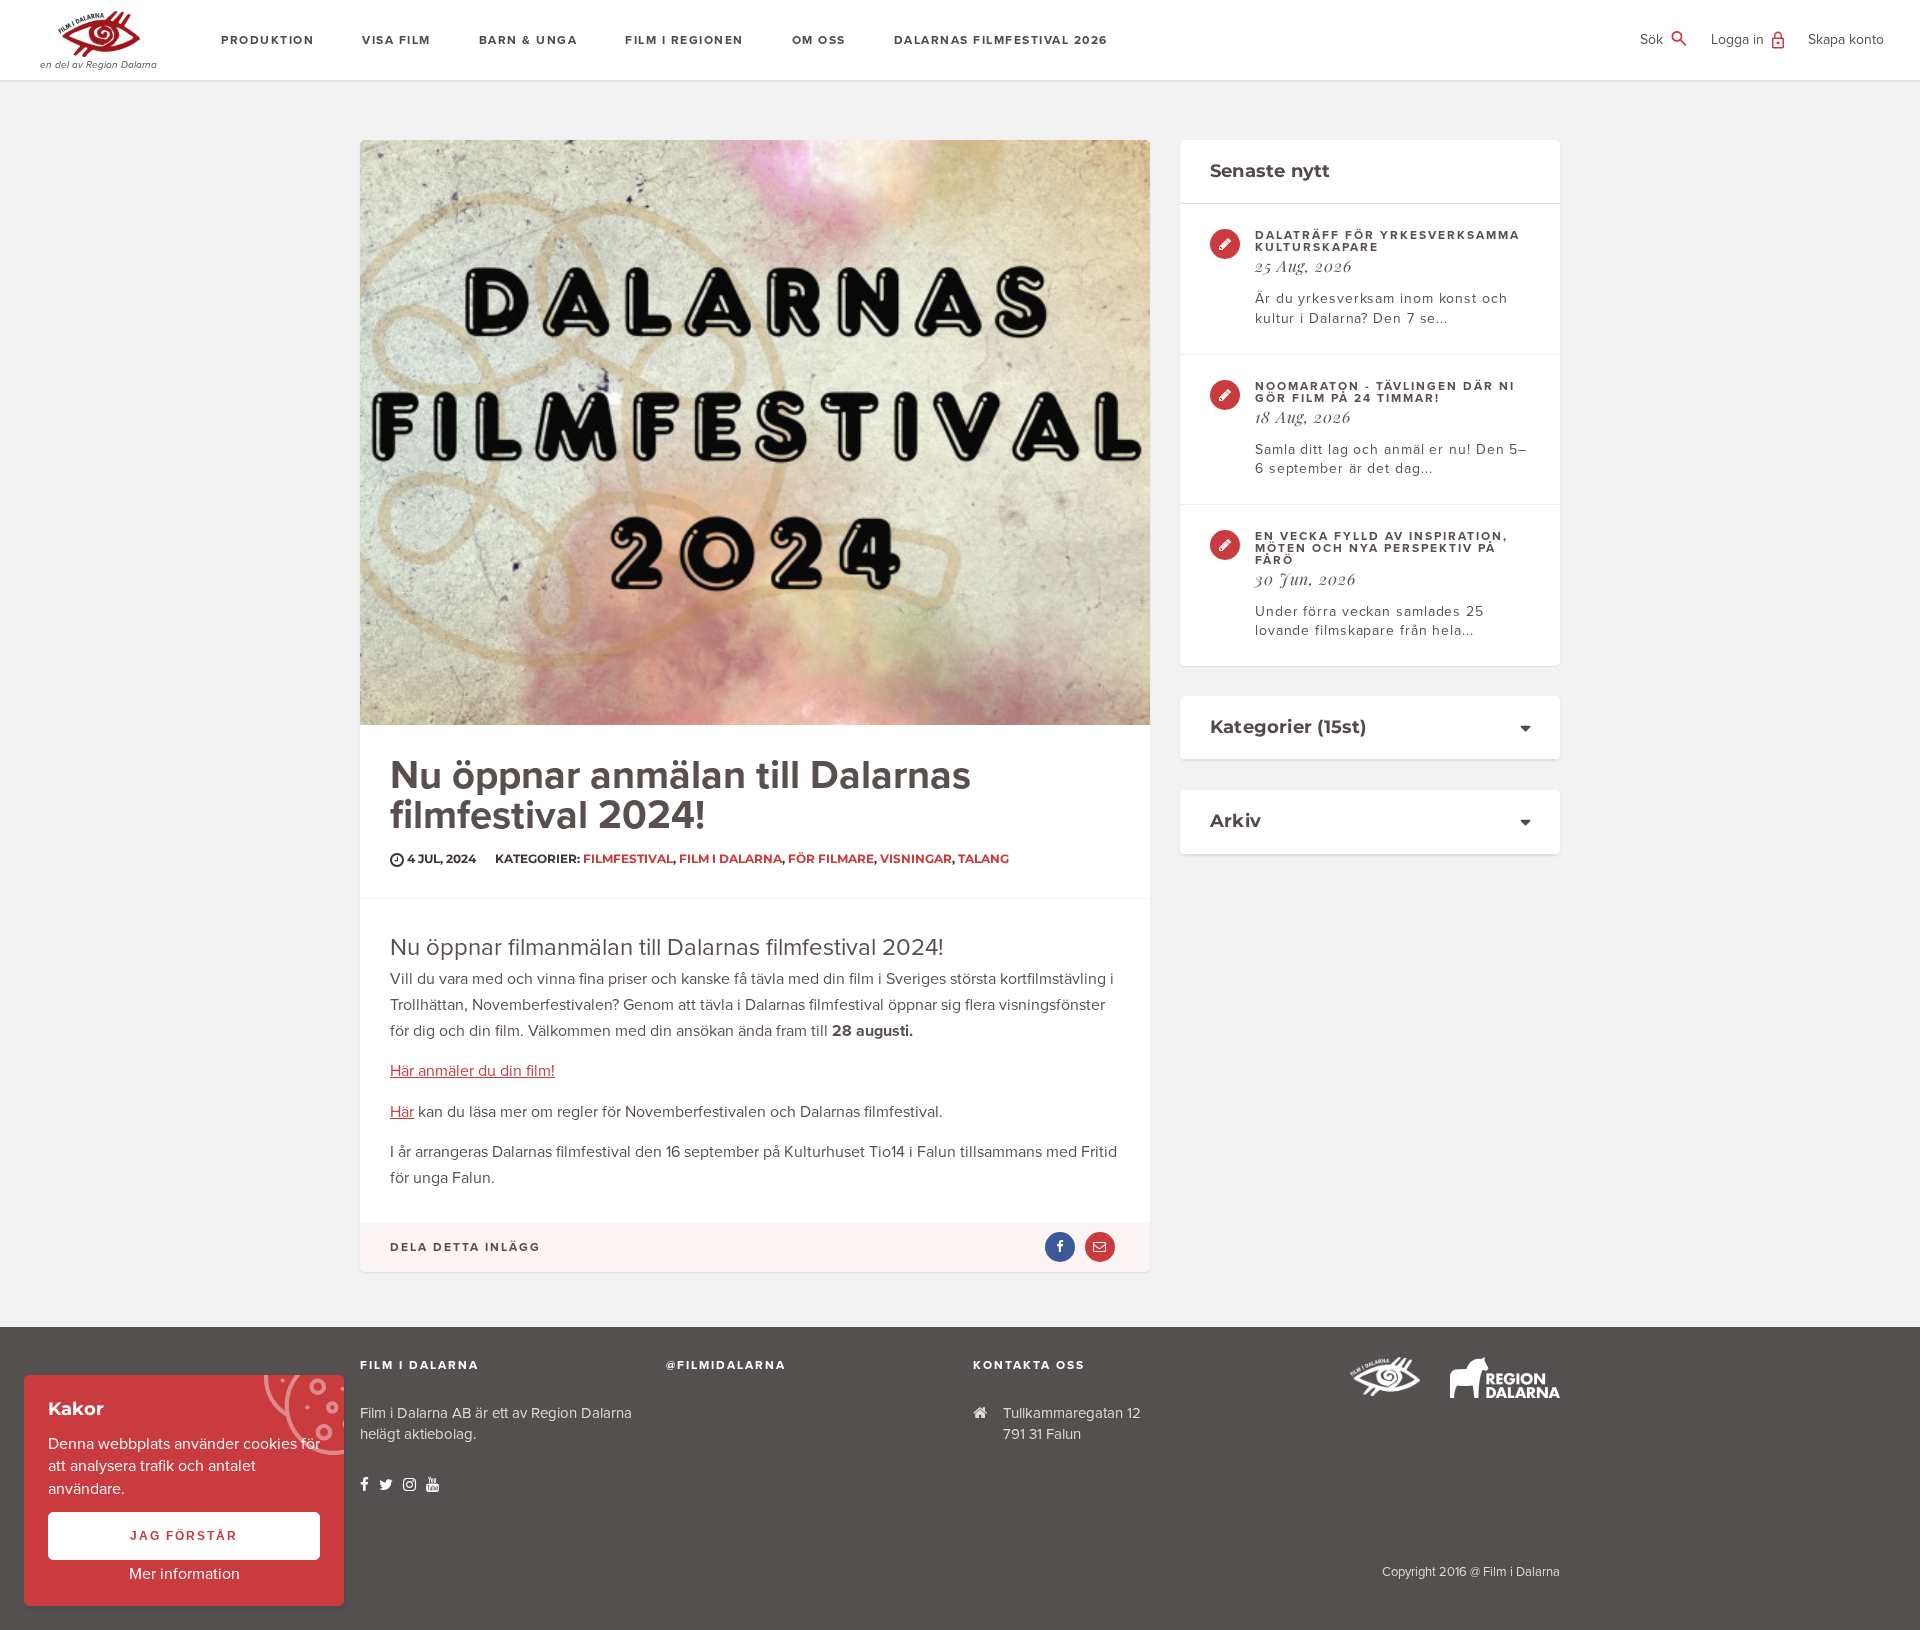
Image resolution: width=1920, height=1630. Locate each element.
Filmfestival (628, 858)
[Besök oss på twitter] (386, 1485)
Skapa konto (1846, 39)
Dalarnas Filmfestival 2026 (1001, 40)
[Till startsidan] (1385, 1391)
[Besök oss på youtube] (432, 1485)
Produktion (267, 40)
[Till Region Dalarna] (1505, 1393)
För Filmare (831, 858)
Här (402, 1112)
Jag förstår (184, 1536)
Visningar (916, 858)
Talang (983, 858)
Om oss (819, 40)
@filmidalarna (726, 1365)
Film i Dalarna (730, 858)
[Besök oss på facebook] (364, 1485)
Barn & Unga (528, 40)
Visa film (396, 40)
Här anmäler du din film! (472, 1071)
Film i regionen (684, 40)
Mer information (184, 1574)
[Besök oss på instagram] (409, 1485)
